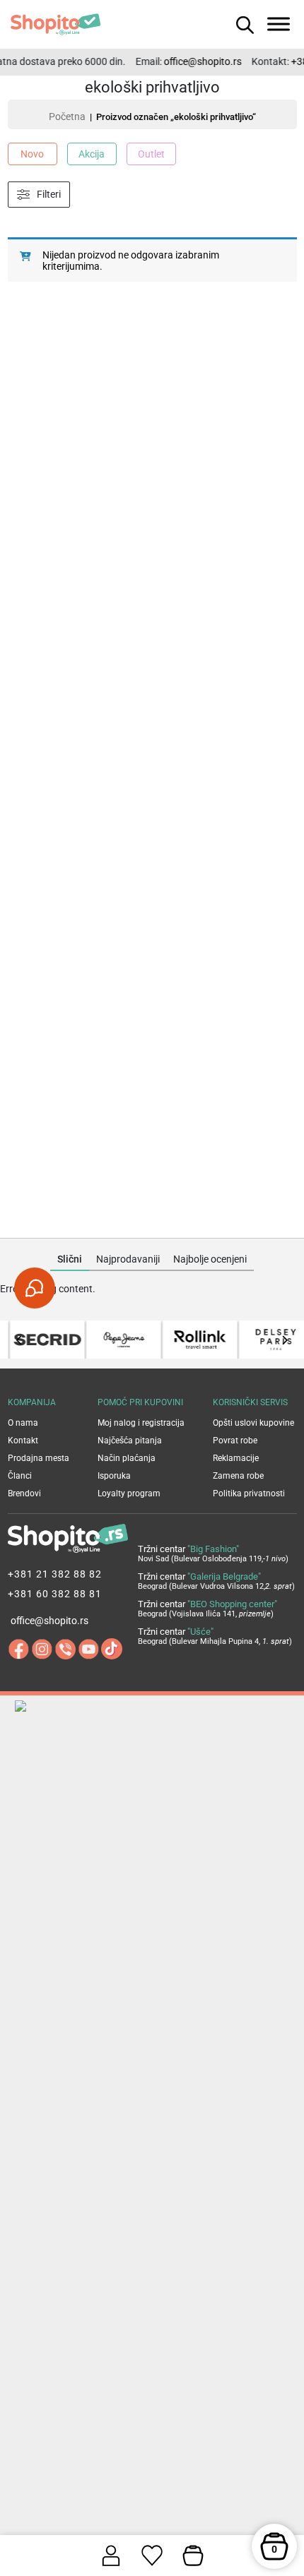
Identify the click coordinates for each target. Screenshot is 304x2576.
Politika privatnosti (249, 1493)
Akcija (92, 154)
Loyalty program (129, 1493)
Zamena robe (238, 1476)
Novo (32, 154)
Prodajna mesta (39, 1458)
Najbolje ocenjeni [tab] (210, 1259)
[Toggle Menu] (279, 24)
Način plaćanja (127, 1458)
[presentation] (19, 1340)
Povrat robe (235, 1441)
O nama (23, 1423)
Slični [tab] (70, 1259)
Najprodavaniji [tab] (128, 1259)
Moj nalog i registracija (141, 1423)
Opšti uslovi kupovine (253, 1423)
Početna (67, 117)
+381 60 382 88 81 (55, 1594)
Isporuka (114, 1476)
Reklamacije (236, 1458)
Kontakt (23, 1441)
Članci (20, 1476)
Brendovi (24, 1493)
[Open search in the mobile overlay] (243, 24)
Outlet (151, 154)
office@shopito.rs (197, 61)
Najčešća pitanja (130, 1441)
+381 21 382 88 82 (55, 1574)
